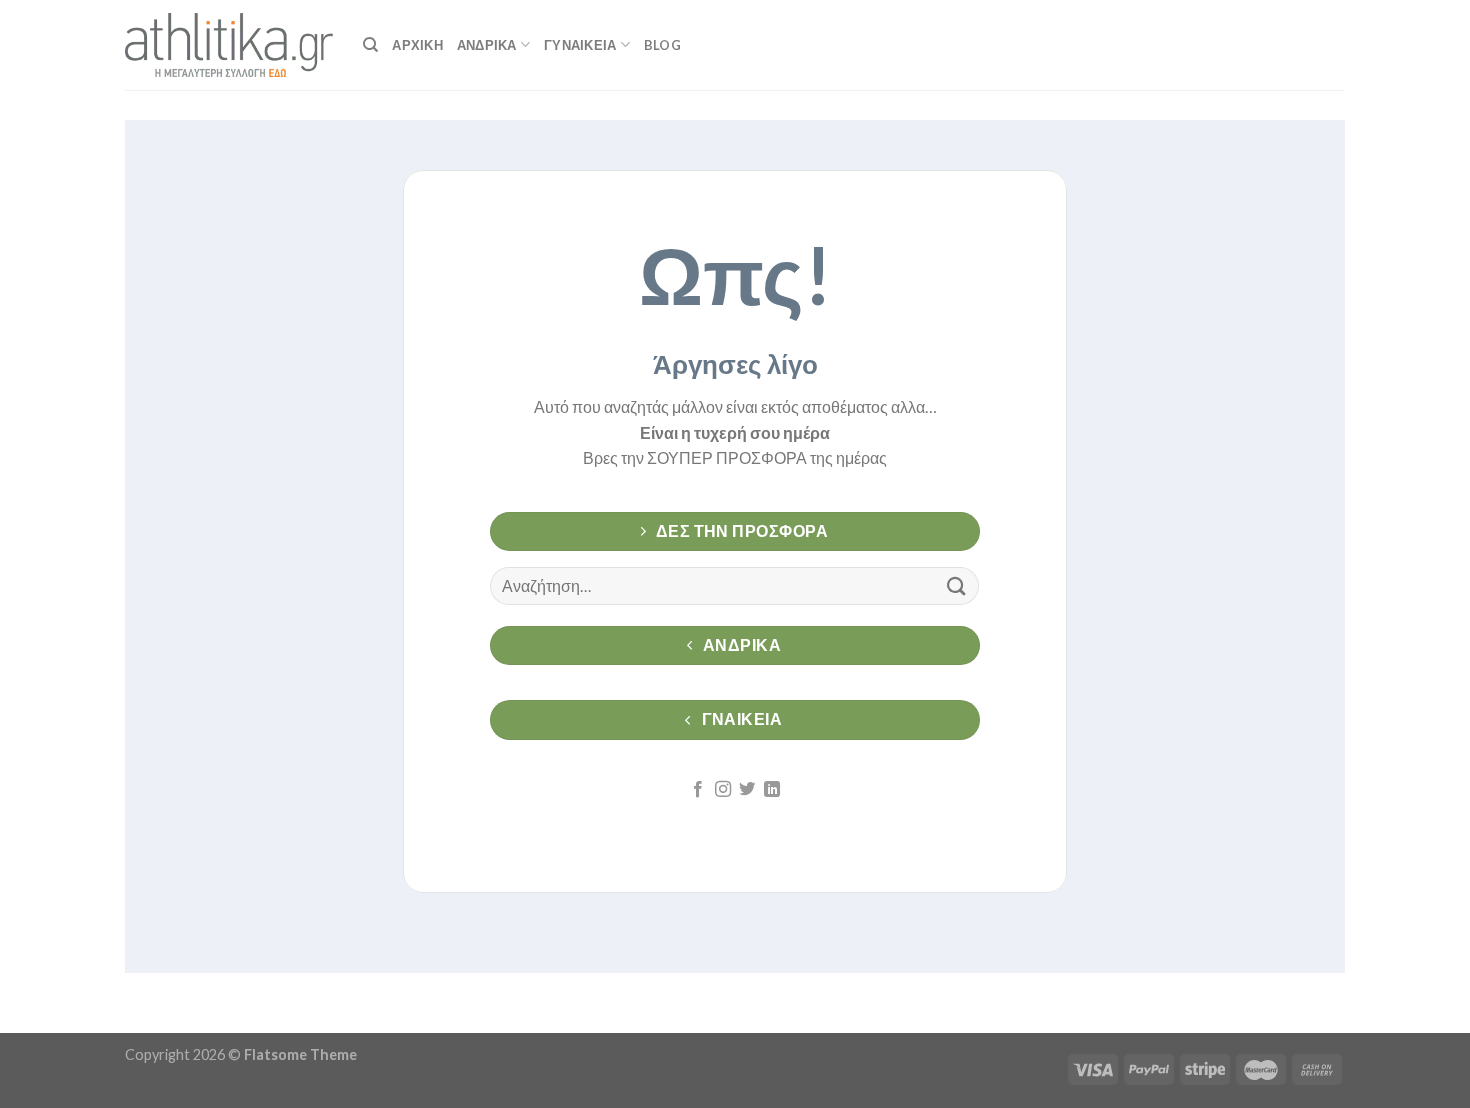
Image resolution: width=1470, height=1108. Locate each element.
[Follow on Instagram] (723, 790)
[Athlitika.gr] (229, 45)
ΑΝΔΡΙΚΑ (487, 45)
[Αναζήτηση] (370, 45)
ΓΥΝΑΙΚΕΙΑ (580, 45)
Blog (662, 45)
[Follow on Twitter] (747, 790)
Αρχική (417, 45)
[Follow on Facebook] (698, 790)
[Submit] (956, 585)
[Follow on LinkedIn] (772, 790)
